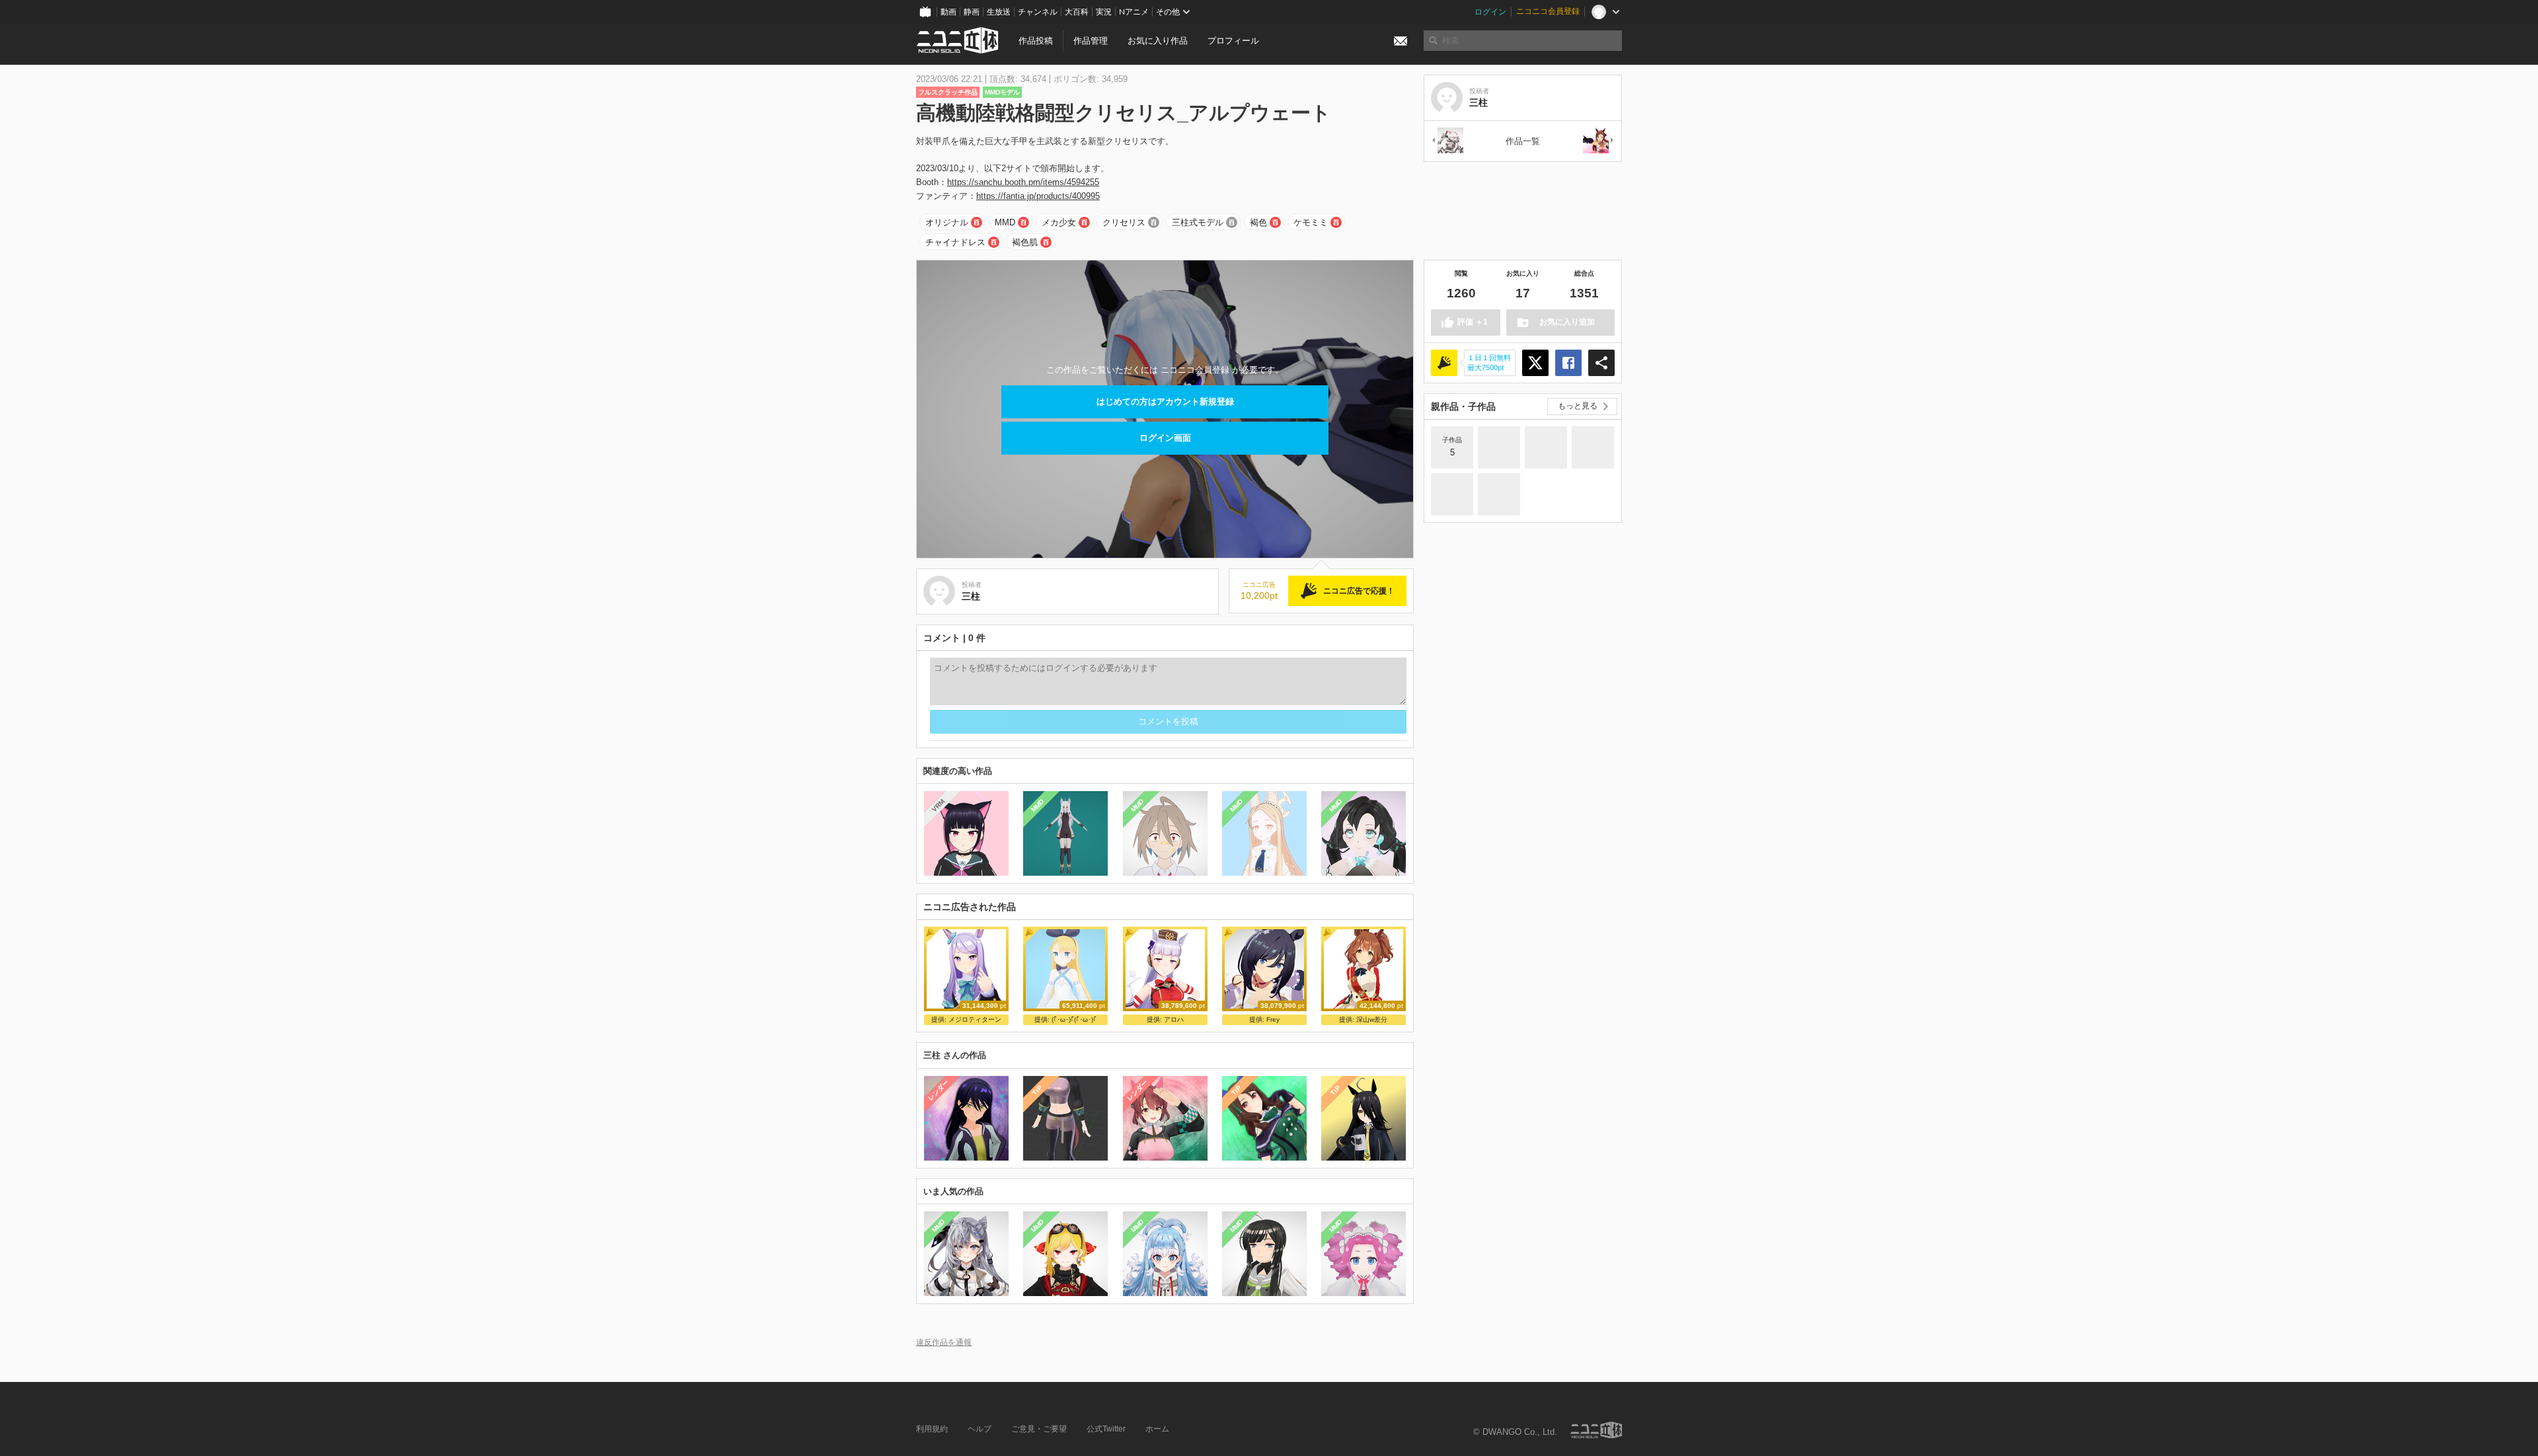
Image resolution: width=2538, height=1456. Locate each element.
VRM (938, 805)
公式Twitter (1106, 1429)
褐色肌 (1025, 242)
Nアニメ (1134, 12)
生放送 (999, 12)
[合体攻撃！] (1546, 447)
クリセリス (1124, 222)
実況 (1104, 12)
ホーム (1157, 1429)
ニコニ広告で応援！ (1359, 591)
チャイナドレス (955, 242)
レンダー (939, 1090)
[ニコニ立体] (1596, 1430)
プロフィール (1233, 41)
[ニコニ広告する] (1444, 363)
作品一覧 (1523, 141)
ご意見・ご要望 (1039, 1429)
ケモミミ (1311, 222)
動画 (948, 12)
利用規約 (932, 1429)
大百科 (1077, 12)
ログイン (1490, 12)
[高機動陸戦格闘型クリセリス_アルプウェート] (1499, 494)
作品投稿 (1036, 41)
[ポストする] (1535, 363)
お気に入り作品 (1158, 41)
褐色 (1258, 222)
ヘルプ (980, 1429)
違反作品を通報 (944, 1342)
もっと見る (1578, 406)
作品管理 (1091, 41)
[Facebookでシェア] (1568, 363)
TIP (1037, 1090)
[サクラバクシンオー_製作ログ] (1599, 141)
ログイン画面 (1165, 438)
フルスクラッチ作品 (948, 92)
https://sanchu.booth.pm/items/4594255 (1023, 182)
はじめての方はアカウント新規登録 (1165, 402)
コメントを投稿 (1168, 721)
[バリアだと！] (1593, 447)
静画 (972, 12)
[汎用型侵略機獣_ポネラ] (1447, 141)
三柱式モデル (1198, 222)
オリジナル (947, 222)
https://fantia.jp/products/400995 (1038, 196)
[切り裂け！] (1499, 447)
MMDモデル (1002, 92)
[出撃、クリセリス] (1452, 494)
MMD (1005, 222)
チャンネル (1038, 12)
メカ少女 (1059, 222)
